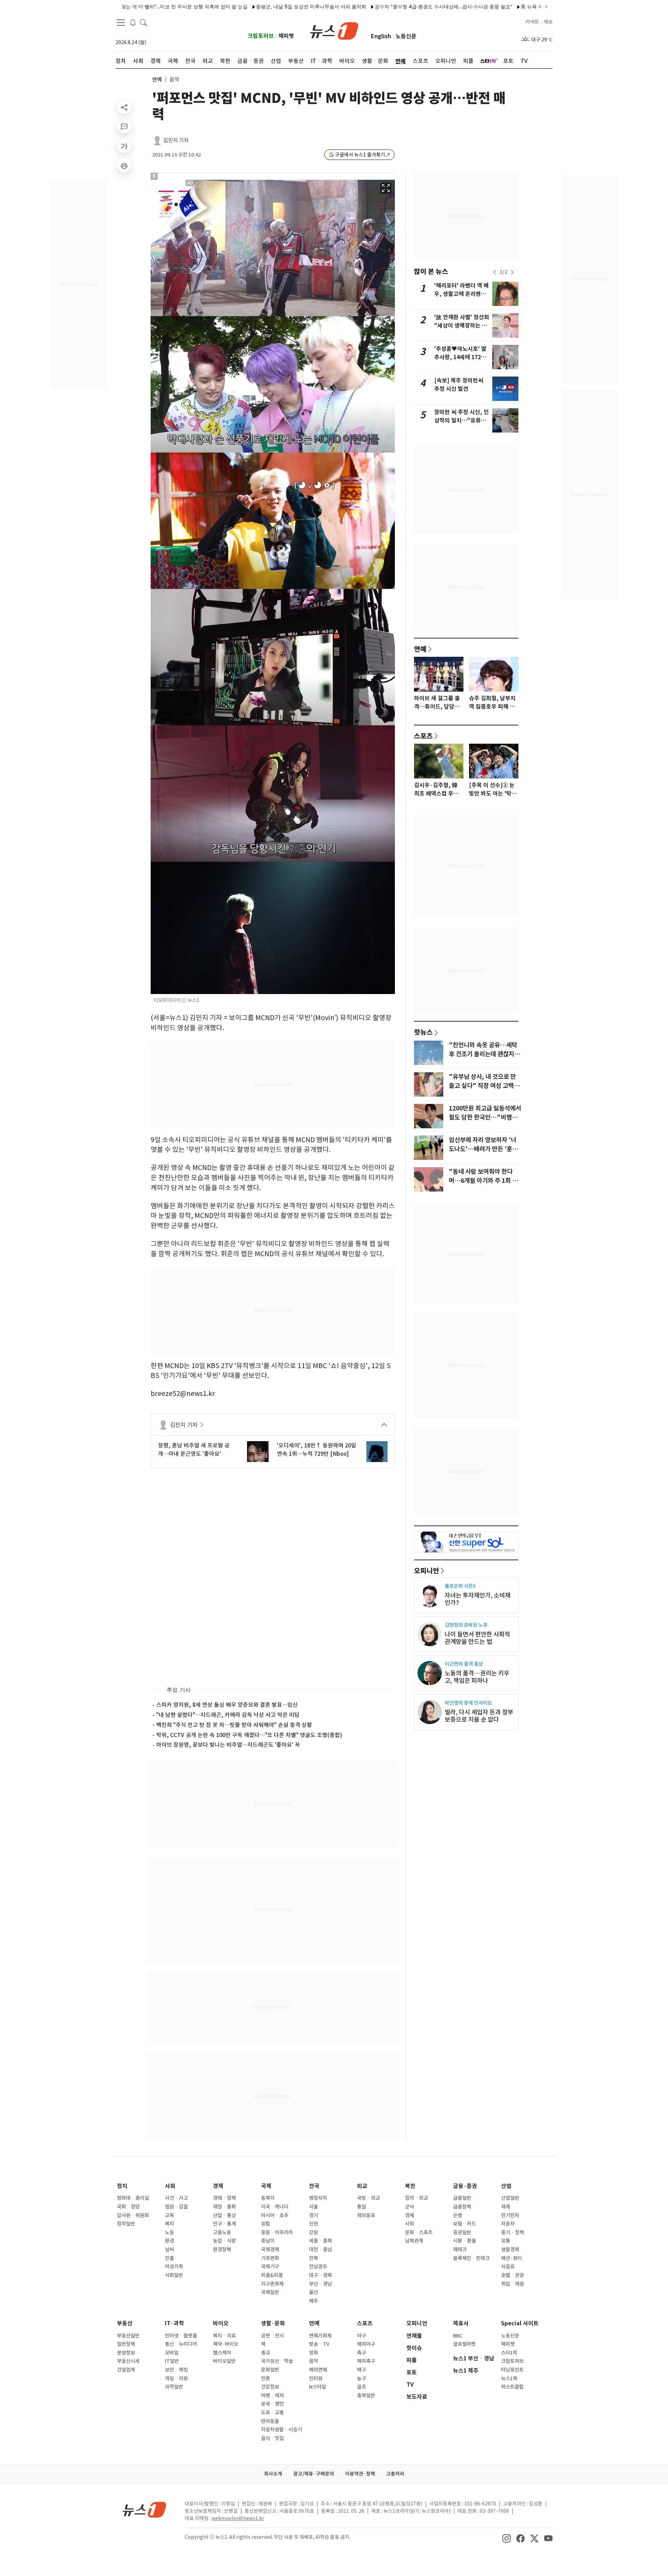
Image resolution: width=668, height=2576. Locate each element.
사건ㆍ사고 (176, 2198)
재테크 (460, 2250)
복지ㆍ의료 (224, 2336)
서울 (313, 2207)
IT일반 (172, 2361)
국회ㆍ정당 (128, 2207)
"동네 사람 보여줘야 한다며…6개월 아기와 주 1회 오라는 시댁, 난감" (483, 1181)
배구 (361, 2370)
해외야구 (366, 2344)
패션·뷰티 (511, 2258)
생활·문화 (273, 2323)
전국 (314, 2186)
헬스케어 (222, 2353)
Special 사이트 (520, 2323)
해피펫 (286, 36)
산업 (506, 2186)
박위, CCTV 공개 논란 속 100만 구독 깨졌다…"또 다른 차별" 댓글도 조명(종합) (249, 1735)
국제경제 (270, 2250)
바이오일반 (224, 2361)
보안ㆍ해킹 (176, 2370)
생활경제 (510, 2250)
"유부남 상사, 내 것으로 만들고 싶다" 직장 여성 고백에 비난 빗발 (484, 1086)
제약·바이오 (226, 2344)
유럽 (265, 2224)
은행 (458, 2215)
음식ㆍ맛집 (272, 2438)
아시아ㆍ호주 (275, 2215)
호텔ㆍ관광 (512, 2275)
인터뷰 (316, 2379)
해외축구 (366, 2361)
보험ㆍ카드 (464, 2224)
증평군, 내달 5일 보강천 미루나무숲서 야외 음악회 (232, 6)
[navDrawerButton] (121, 23)
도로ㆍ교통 (272, 2413)
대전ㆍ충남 (320, 2250)
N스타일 (317, 2387)
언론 (265, 2379)
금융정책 (462, 2207)
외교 (362, 2186)
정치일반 (126, 2224)
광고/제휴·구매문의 (314, 2474)
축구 (361, 2353)
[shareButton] (124, 107)
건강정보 (270, 2387)
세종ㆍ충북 (320, 2241)
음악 (313, 2361)
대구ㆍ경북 (320, 2275)
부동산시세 (128, 2361)
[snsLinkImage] (507, 2538)
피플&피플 (272, 2275)
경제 (218, 2186)
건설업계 (126, 2370)
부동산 (125, 2323)
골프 (361, 2387)
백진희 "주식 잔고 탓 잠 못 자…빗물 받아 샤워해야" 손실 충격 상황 (234, 1725)
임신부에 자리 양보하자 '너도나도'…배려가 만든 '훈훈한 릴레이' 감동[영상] (483, 1149)
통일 (361, 2207)
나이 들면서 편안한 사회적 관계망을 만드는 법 (477, 1638)
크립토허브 (261, 36)
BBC (458, 2336)
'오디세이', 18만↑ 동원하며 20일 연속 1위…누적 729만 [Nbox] (317, 1449)
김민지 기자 (176, 140)
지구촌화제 (272, 2284)
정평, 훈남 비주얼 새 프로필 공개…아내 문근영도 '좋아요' (194, 1449)
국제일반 (270, 2292)
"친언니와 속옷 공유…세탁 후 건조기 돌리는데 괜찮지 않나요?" (485, 1054)
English (381, 36)
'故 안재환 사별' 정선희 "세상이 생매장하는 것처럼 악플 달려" (462, 326)
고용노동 (222, 2232)
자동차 (508, 2224)
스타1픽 (509, 2353)
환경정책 (222, 2250)
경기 (313, 2215)
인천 (313, 2224)
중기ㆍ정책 (512, 2232)
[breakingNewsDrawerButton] (133, 22)
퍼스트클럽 (512, 2387)
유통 (506, 2241)
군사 (409, 2207)
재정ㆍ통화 (224, 2207)
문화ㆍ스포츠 (419, 2232)
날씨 (169, 2250)
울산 (313, 2292)
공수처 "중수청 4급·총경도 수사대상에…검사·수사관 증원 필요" (364, 6)
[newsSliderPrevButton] (495, 272)
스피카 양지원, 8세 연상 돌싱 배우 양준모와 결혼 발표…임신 (227, 1705)
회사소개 (273, 2474)
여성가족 (174, 2267)
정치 (122, 2186)
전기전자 (510, 2215)
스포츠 (423, 736)
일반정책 (126, 2344)
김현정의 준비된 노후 (466, 1625)
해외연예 (318, 2370)
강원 (313, 2232)
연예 (157, 79)
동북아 (268, 2198)
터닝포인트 (512, 2370)
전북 (313, 2258)
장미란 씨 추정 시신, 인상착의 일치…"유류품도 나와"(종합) (462, 421)
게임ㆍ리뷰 (176, 2379)
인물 (169, 2258)
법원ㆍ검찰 (176, 2207)
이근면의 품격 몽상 (464, 1664)
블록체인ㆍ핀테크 (471, 2258)
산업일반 (510, 2198)
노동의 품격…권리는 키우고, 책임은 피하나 (477, 1677)
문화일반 (270, 2370)
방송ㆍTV (319, 2344)
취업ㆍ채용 (512, 2284)
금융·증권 (465, 2186)
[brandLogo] (334, 30)
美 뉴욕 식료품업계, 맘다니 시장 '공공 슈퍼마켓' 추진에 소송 (507, 6)
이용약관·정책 (360, 2474)
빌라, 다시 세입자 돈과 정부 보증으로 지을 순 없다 (479, 1716)
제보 (548, 22)
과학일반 (174, 2387)
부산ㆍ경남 (320, 2284)
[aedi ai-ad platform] (190, 183)
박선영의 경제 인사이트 (468, 1703)
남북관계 (414, 2241)
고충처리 (395, 2474)
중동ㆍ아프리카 (277, 2232)
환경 (169, 2241)
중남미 (268, 2241)
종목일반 (366, 2396)
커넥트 (532, 22)
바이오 (221, 2323)
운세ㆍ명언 (272, 2404)
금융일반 (462, 2198)
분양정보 (126, 2353)
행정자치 (318, 2198)
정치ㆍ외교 (416, 2198)
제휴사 (461, 2323)
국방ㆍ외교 (368, 2198)
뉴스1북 (509, 2379)
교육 (169, 2215)
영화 (313, 2353)
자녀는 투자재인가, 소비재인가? (478, 1599)
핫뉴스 (423, 1032)
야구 (361, 2336)
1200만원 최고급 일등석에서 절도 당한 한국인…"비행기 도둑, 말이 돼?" (485, 1117)
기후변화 (270, 2258)
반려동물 (270, 2421)
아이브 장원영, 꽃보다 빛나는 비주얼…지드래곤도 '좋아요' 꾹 (228, 1745)
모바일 (172, 2353)
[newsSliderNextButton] (512, 272)
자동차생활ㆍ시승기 (281, 2430)
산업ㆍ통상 (224, 2215)
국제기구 (270, 2267)
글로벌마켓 (464, 2344)
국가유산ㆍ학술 (277, 2361)
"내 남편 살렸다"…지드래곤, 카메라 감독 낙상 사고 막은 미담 (228, 1715)
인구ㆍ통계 (224, 2224)
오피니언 (427, 1570)
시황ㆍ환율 (464, 2241)
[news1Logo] (145, 2509)
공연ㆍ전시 (272, 2336)
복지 (169, 2224)
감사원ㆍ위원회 (133, 2215)
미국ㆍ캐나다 (275, 2207)
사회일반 (174, 2275)
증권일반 (462, 2232)
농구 (361, 2379)
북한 (410, 2186)
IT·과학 (174, 2323)
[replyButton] (124, 127)
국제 (266, 2186)
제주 (313, 2301)
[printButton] (124, 165)
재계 (506, 2207)
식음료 (508, 2267)
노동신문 (406, 36)
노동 (169, 2232)
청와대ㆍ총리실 (133, 2198)
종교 (265, 2353)
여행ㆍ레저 (272, 2396)
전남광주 (318, 2267)
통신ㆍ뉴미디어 (181, 2344)
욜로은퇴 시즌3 (460, 1586)
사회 (170, 2186)
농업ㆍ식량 (224, 2241)
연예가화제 (320, 2336)
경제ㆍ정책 (224, 2198)
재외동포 (366, 2215)
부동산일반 (128, 2336)
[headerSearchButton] (143, 22)
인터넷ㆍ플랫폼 (181, 2336)
